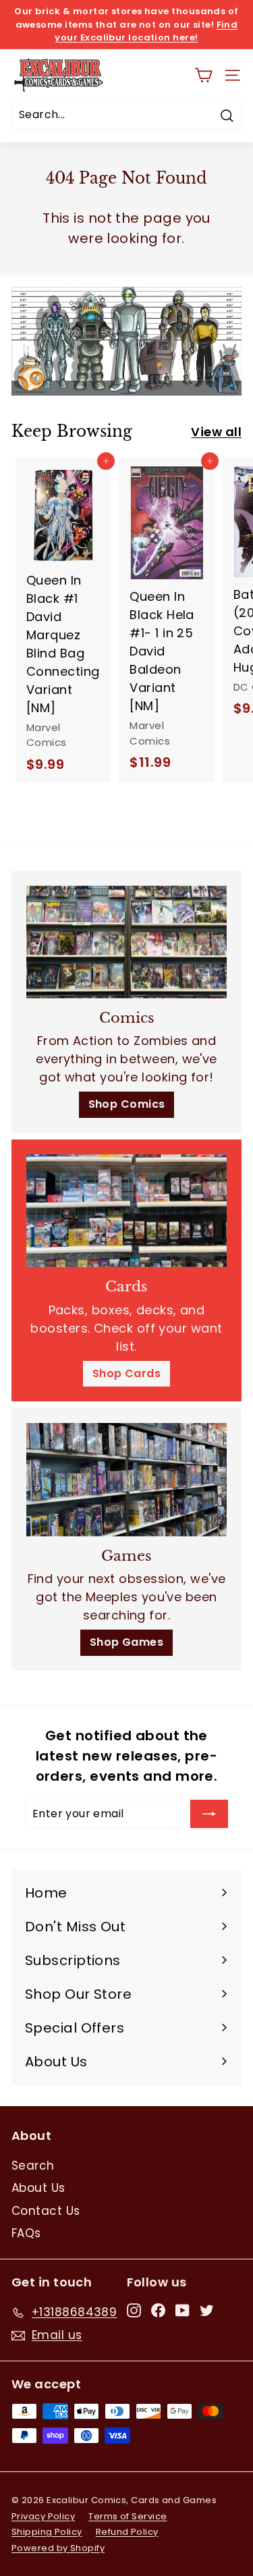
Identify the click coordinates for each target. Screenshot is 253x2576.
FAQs (26, 2233)
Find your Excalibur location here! (146, 31)
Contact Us (46, 2211)
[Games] (126, 1479)
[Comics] (126, 942)
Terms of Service (128, 2516)
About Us (38, 2188)
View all (216, 432)
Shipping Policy (47, 2532)
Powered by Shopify (58, 2548)
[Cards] (126, 1211)
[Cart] (203, 75)
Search (33, 2166)
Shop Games (127, 1642)
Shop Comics (127, 1104)
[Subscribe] (209, 1814)
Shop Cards (127, 1373)
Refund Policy (127, 2532)
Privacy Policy (43, 2516)
